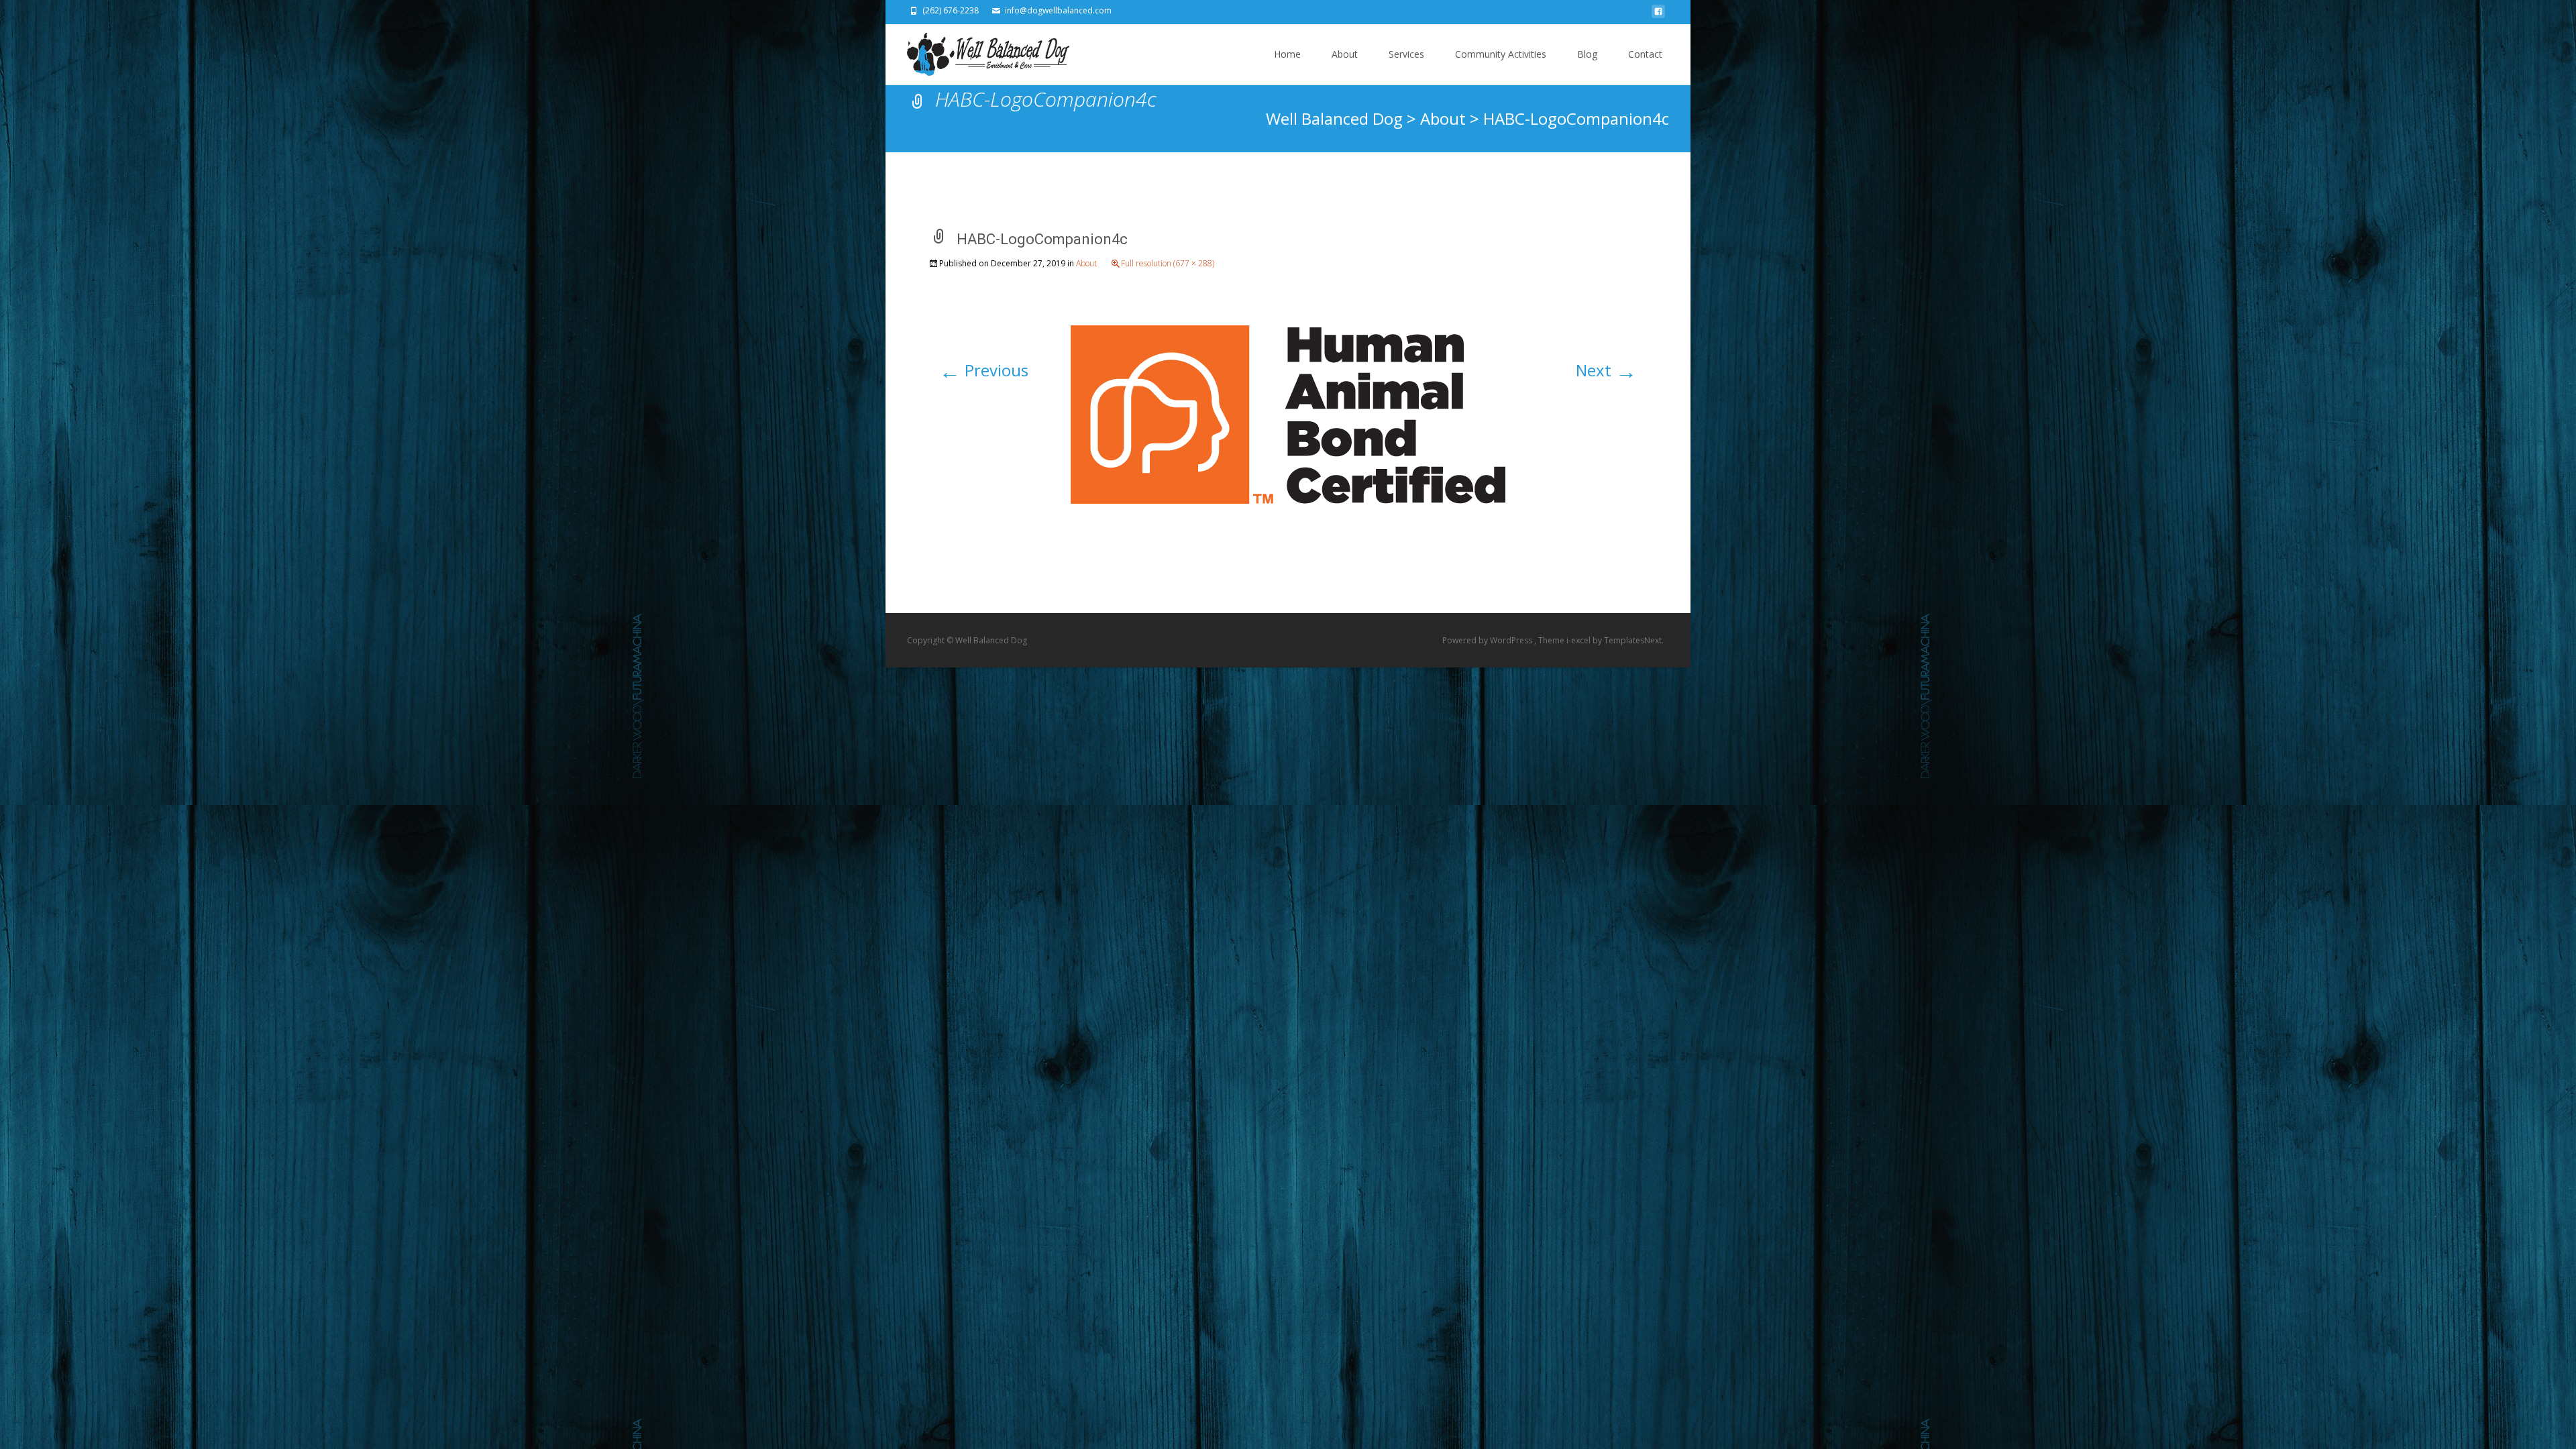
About (1345, 54)
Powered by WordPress (1488, 640)
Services (1406, 54)
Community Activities (1501, 54)
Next (1606, 370)
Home (1287, 54)
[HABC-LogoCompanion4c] (1288, 412)
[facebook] (1658, 15)
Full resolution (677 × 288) (1168, 263)
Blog (1587, 54)
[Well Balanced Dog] (977, 51)
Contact (1645, 54)
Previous (984, 370)
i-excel (1579, 640)
